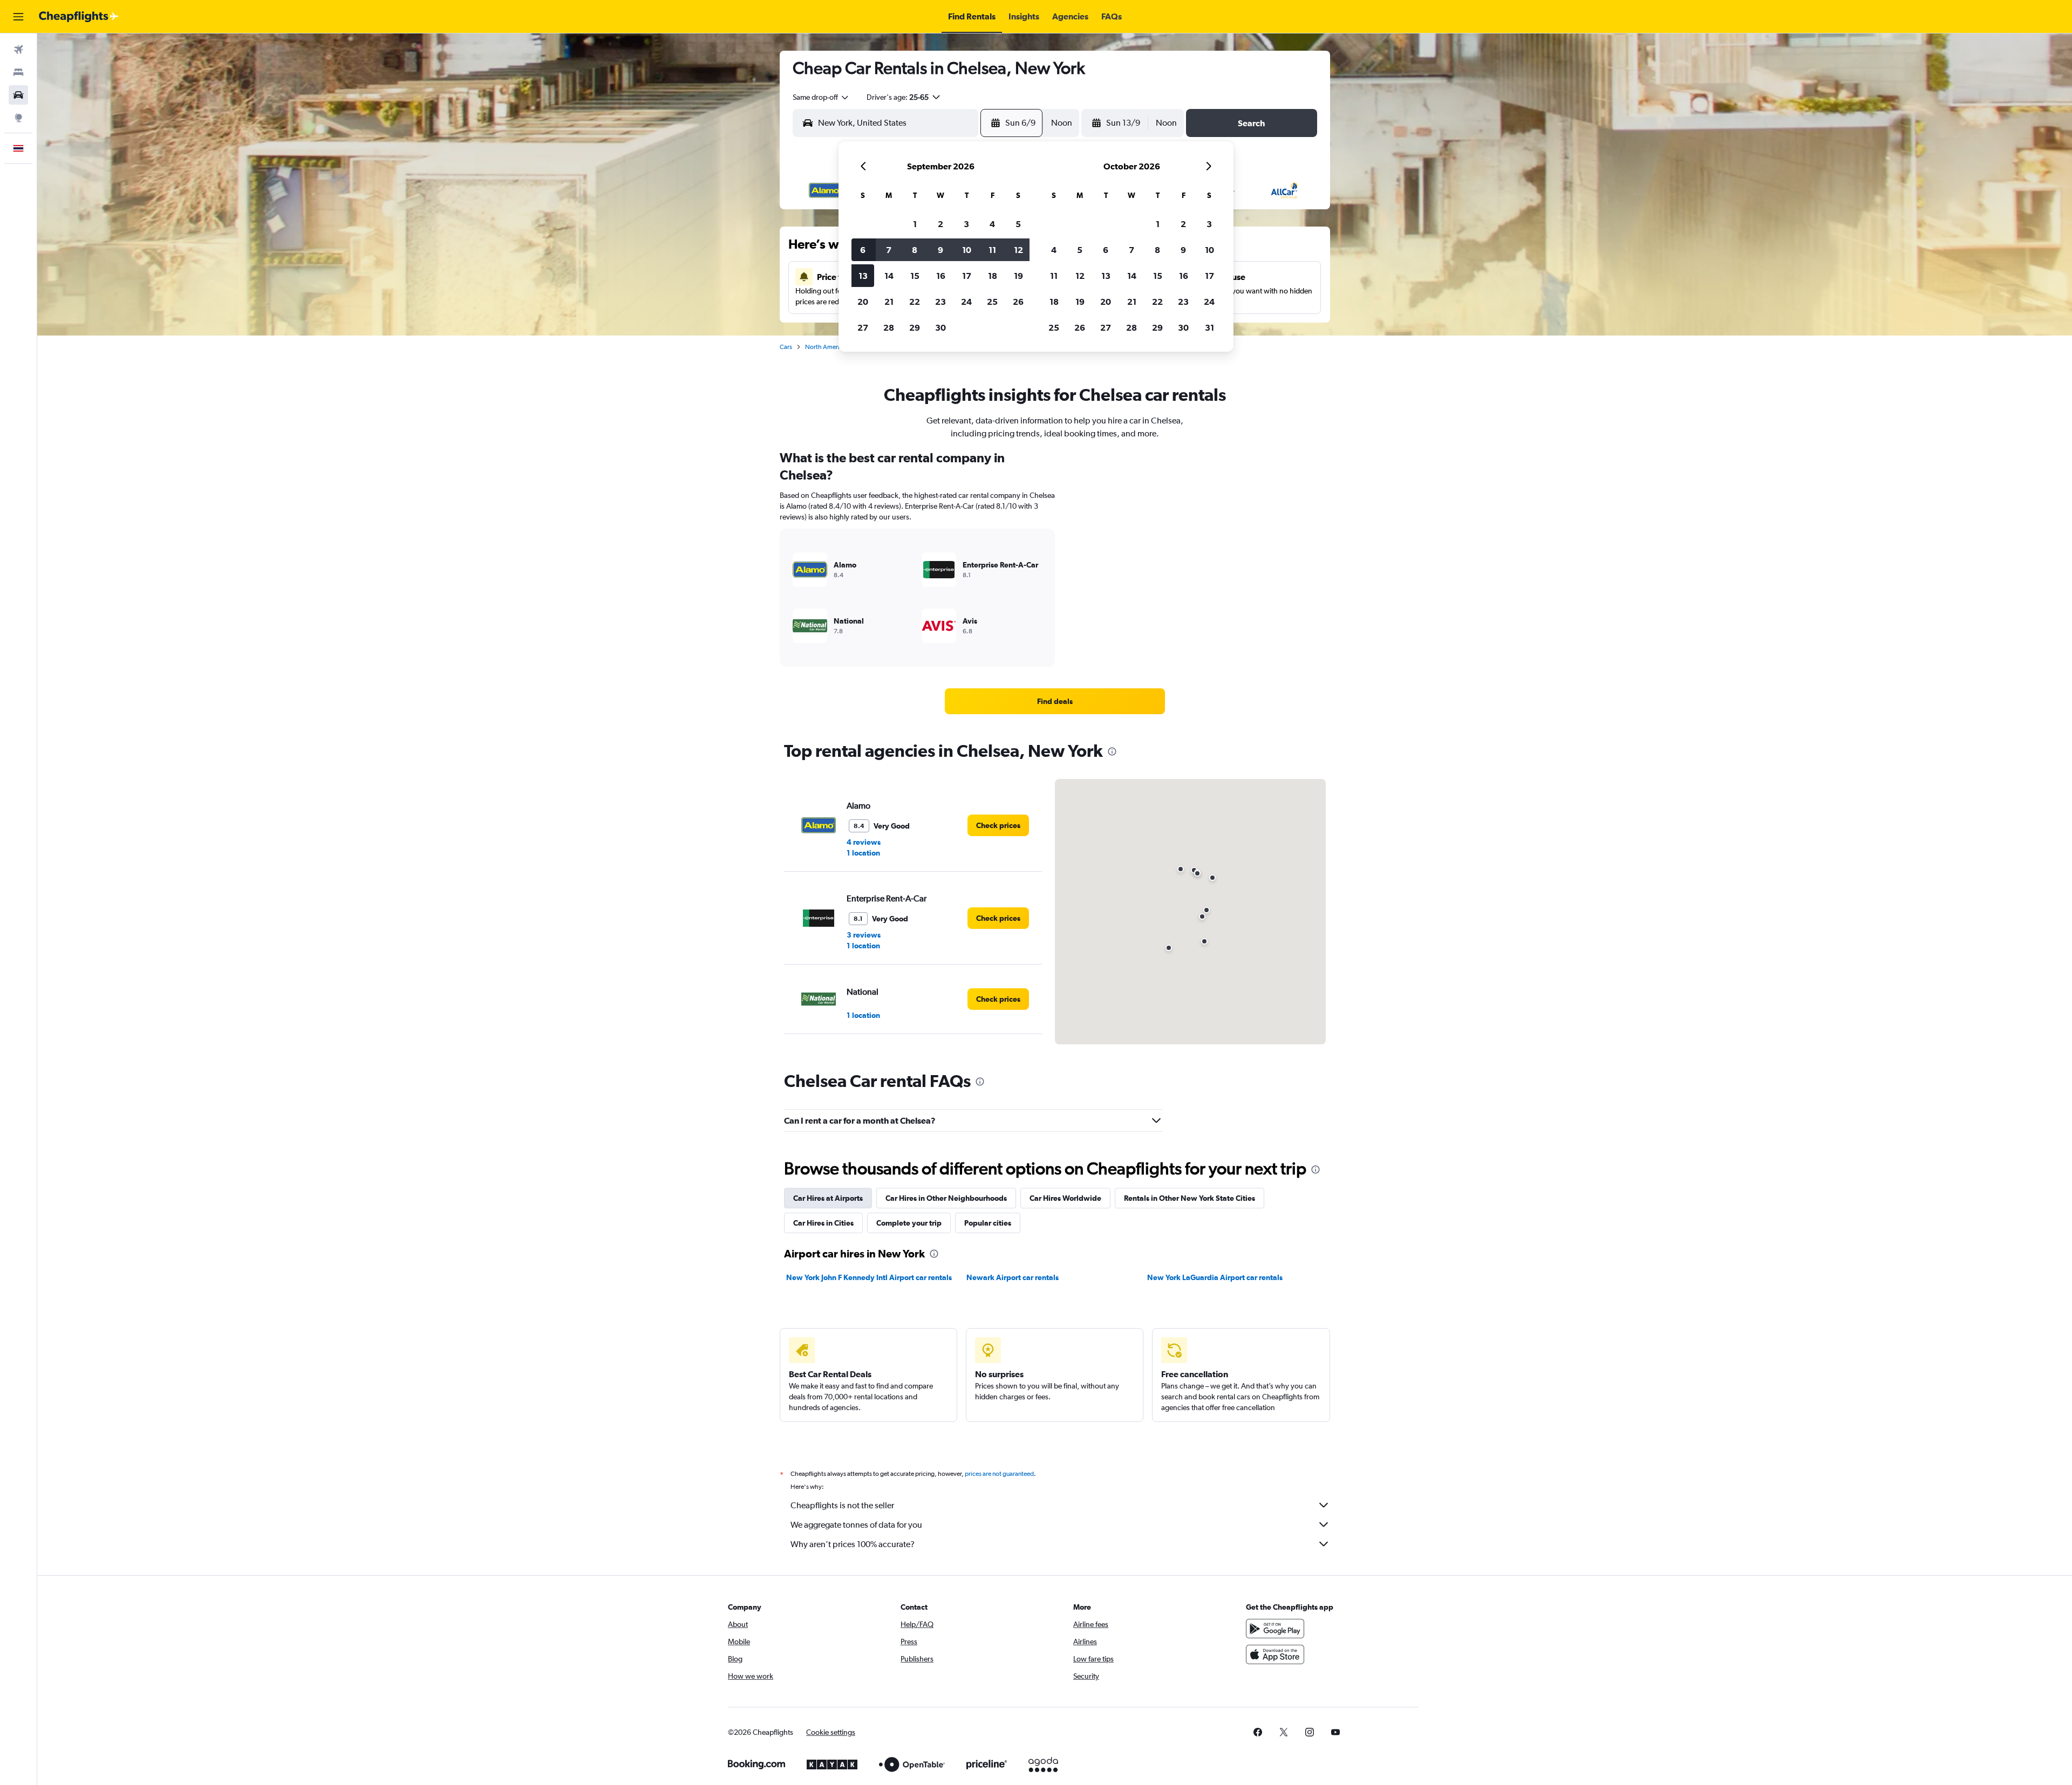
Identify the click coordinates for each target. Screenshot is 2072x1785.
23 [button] (940, 302)
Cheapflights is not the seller (842, 1505)
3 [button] (966, 224)
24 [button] (966, 302)
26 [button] (1018, 302)
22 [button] (915, 302)
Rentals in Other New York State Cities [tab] (1190, 1198)
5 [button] (1018, 224)
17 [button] (967, 276)
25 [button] (992, 302)
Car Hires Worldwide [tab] (1065, 1198)
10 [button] (967, 250)
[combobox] (821, 97)
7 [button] (889, 250)
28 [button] (889, 327)
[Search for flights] (18, 50)
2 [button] (940, 224)
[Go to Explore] (18, 118)
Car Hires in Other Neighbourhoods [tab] (946, 1198)
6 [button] (863, 250)
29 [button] (915, 327)
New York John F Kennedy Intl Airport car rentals (869, 1277)
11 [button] (992, 250)
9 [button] (940, 250)
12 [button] (1018, 250)
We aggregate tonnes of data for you (856, 1525)
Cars (786, 347)
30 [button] (940, 327)
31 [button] (1209, 327)
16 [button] (941, 276)
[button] (18, 17)
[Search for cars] (18, 95)
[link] (1055, 701)
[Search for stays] (18, 72)
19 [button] (1018, 276)
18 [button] (993, 276)
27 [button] (863, 327)
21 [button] (889, 302)
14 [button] (889, 276)
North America (826, 347)
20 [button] (863, 302)
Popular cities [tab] (988, 1223)
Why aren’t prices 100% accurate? (853, 1544)
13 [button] (863, 276)
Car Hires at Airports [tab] (828, 1198)
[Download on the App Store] (1275, 1654)
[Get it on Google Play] (1275, 1629)
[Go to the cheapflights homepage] (79, 17)
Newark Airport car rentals (1013, 1277)
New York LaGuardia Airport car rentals (1215, 1277)
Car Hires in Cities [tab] (823, 1223)
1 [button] (915, 224)
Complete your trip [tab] (909, 1223)
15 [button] (915, 276)
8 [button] (915, 250)
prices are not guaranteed (999, 1474)
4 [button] (992, 224)
